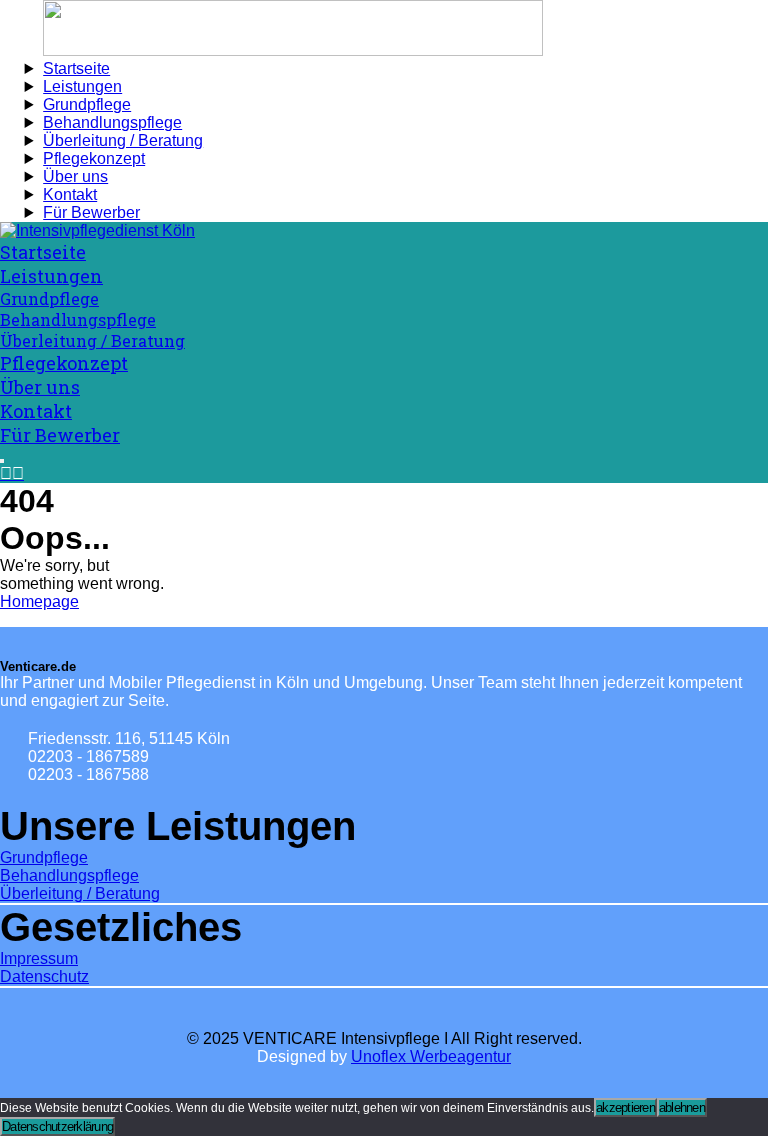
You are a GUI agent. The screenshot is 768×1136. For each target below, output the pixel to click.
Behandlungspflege (69, 875)
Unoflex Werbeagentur (431, 1056)
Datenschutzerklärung (57, 1126)
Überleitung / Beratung (80, 893)
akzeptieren (625, 1107)
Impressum (39, 958)
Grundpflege (44, 857)
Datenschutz (44, 976)
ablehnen (682, 1107)
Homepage (39, 601)
